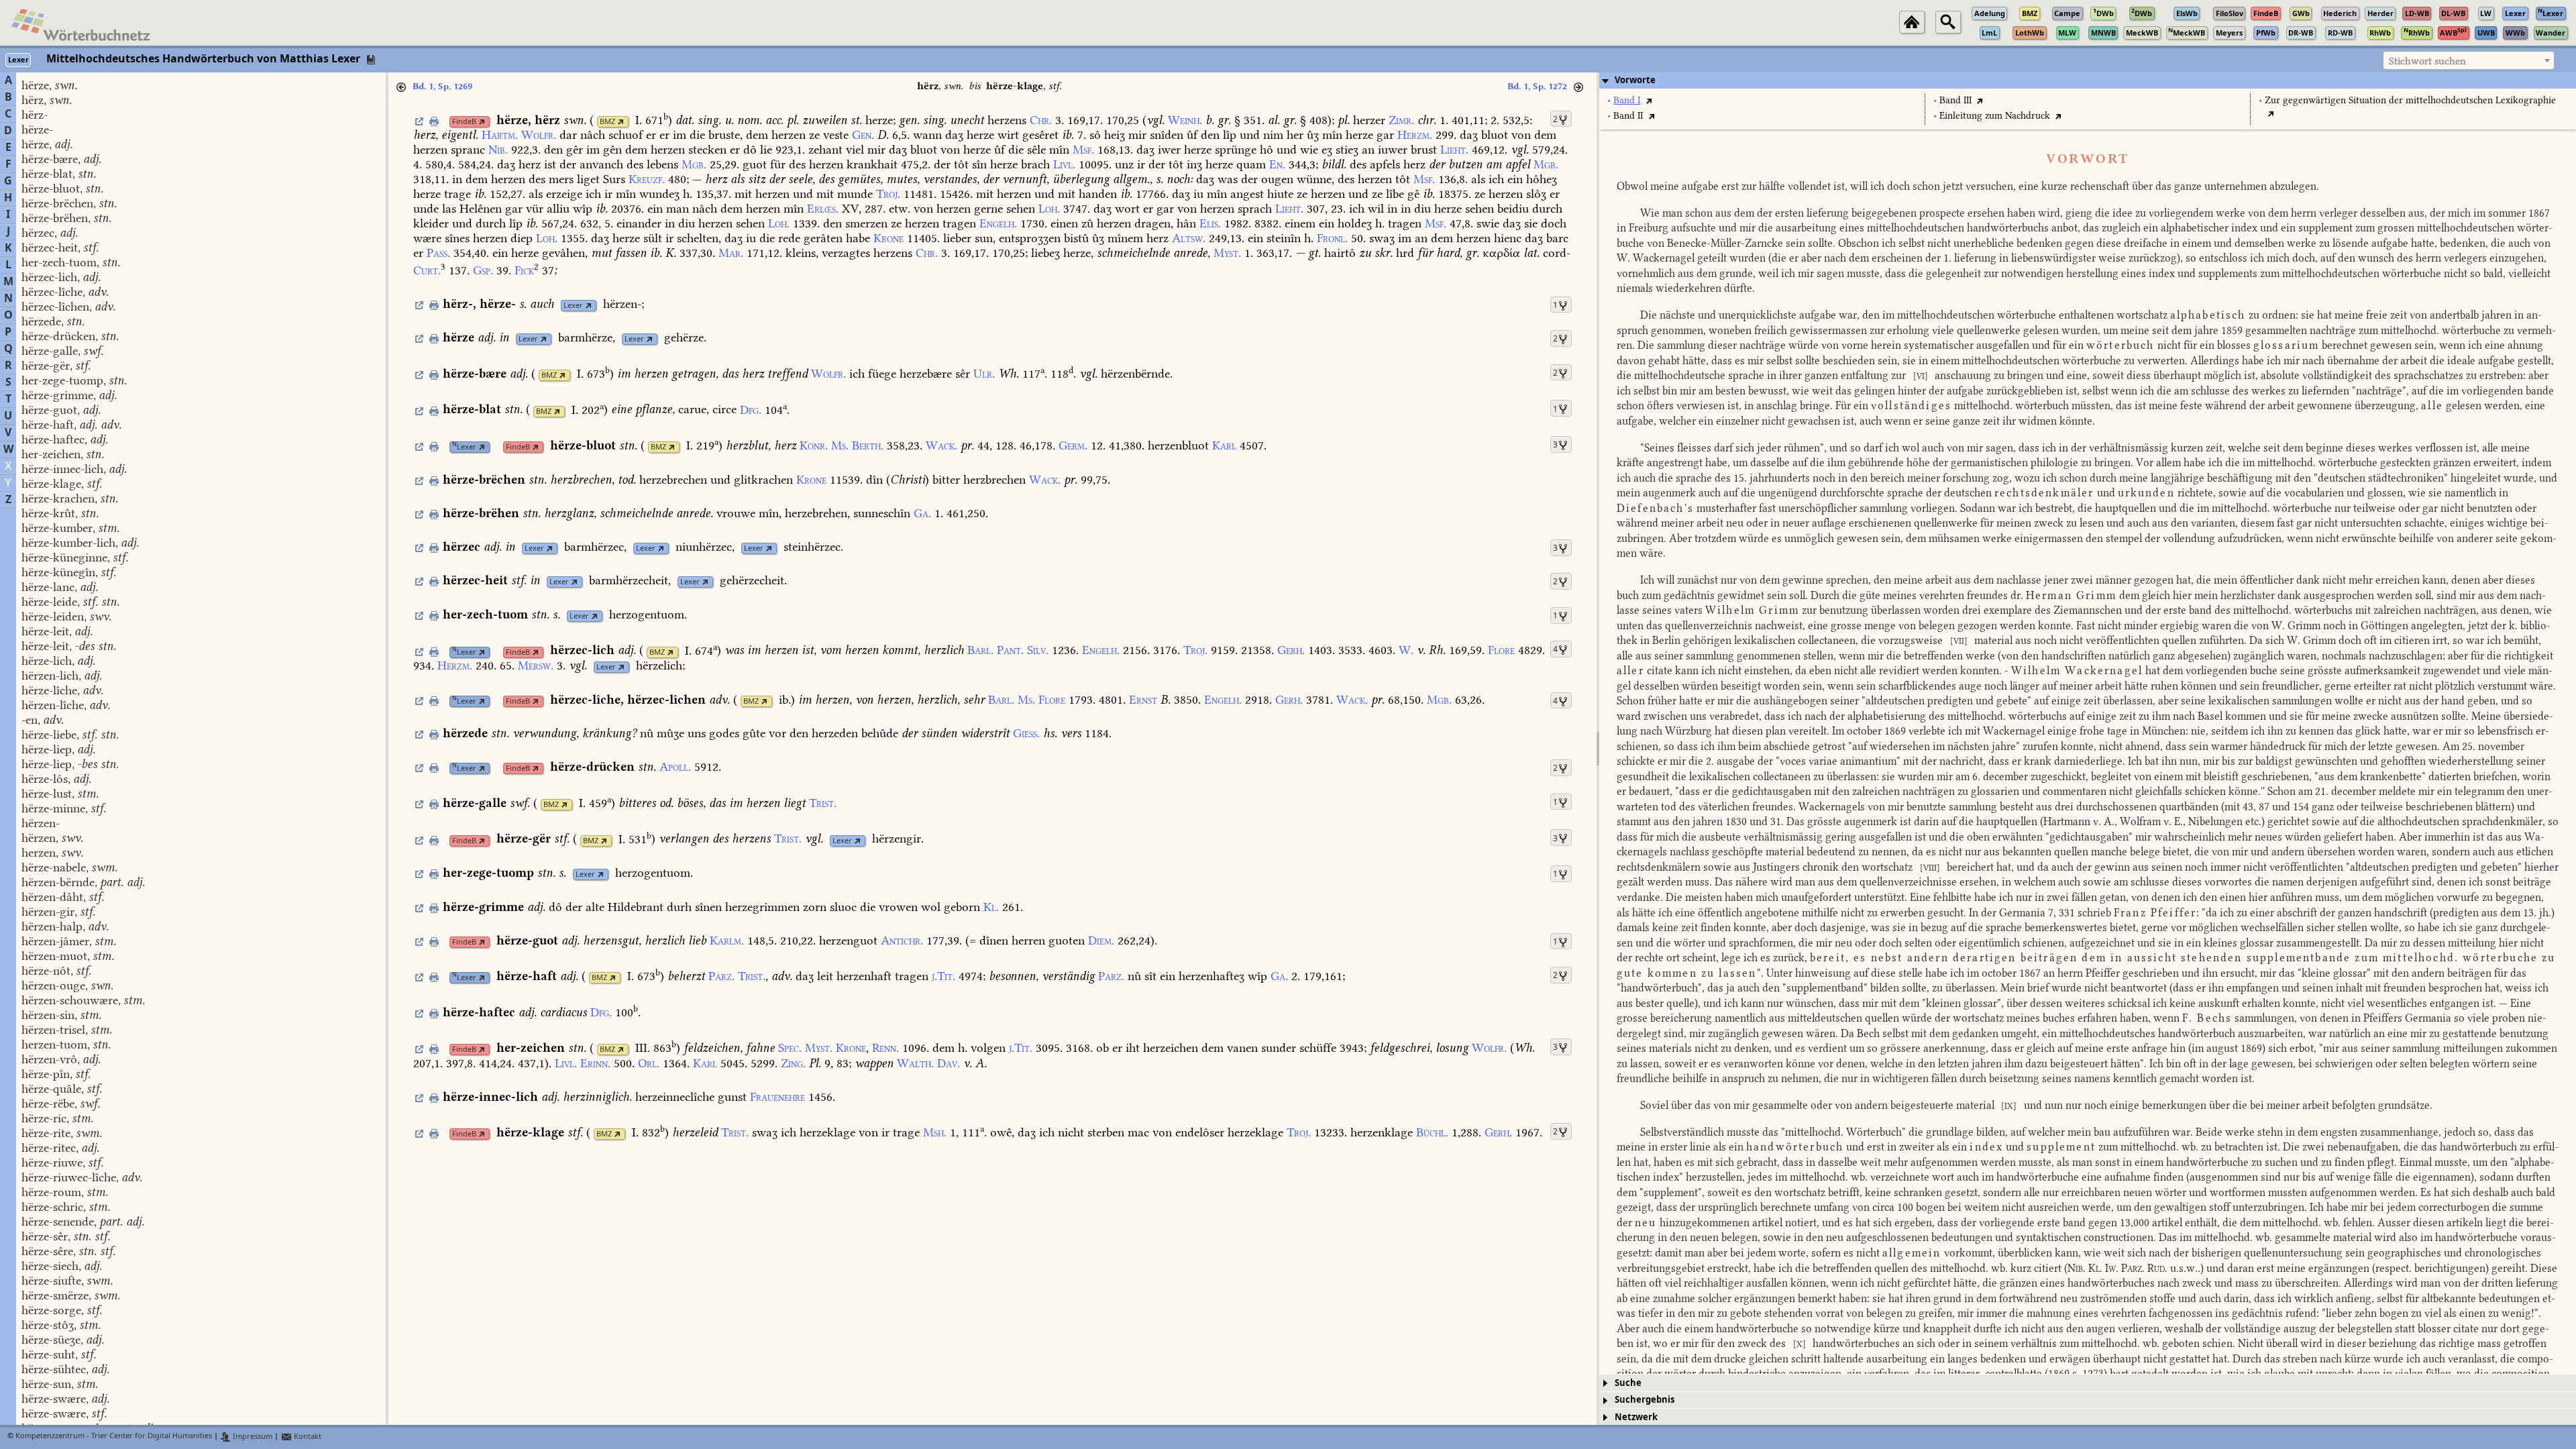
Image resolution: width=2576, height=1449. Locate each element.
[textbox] (2469, 61)
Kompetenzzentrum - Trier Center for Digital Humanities (114, 1437)
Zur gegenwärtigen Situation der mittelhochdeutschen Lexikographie (2410, 100)
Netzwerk (1636, 1417)
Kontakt (307, 1437)
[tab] (2088, 80)
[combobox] (2469, 60)
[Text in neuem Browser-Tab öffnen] (1649, 100)
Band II (1628, 116)
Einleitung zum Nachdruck (1995, 116)
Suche (1628, 1383)
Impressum (252, 1437)
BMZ (607, 122)
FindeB (464, 122)
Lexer (573, 306)
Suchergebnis (1645, 1400)
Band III (1955, 100)
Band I (1627, 100)
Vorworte (1635, 80)
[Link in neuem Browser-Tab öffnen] (482, 122)
